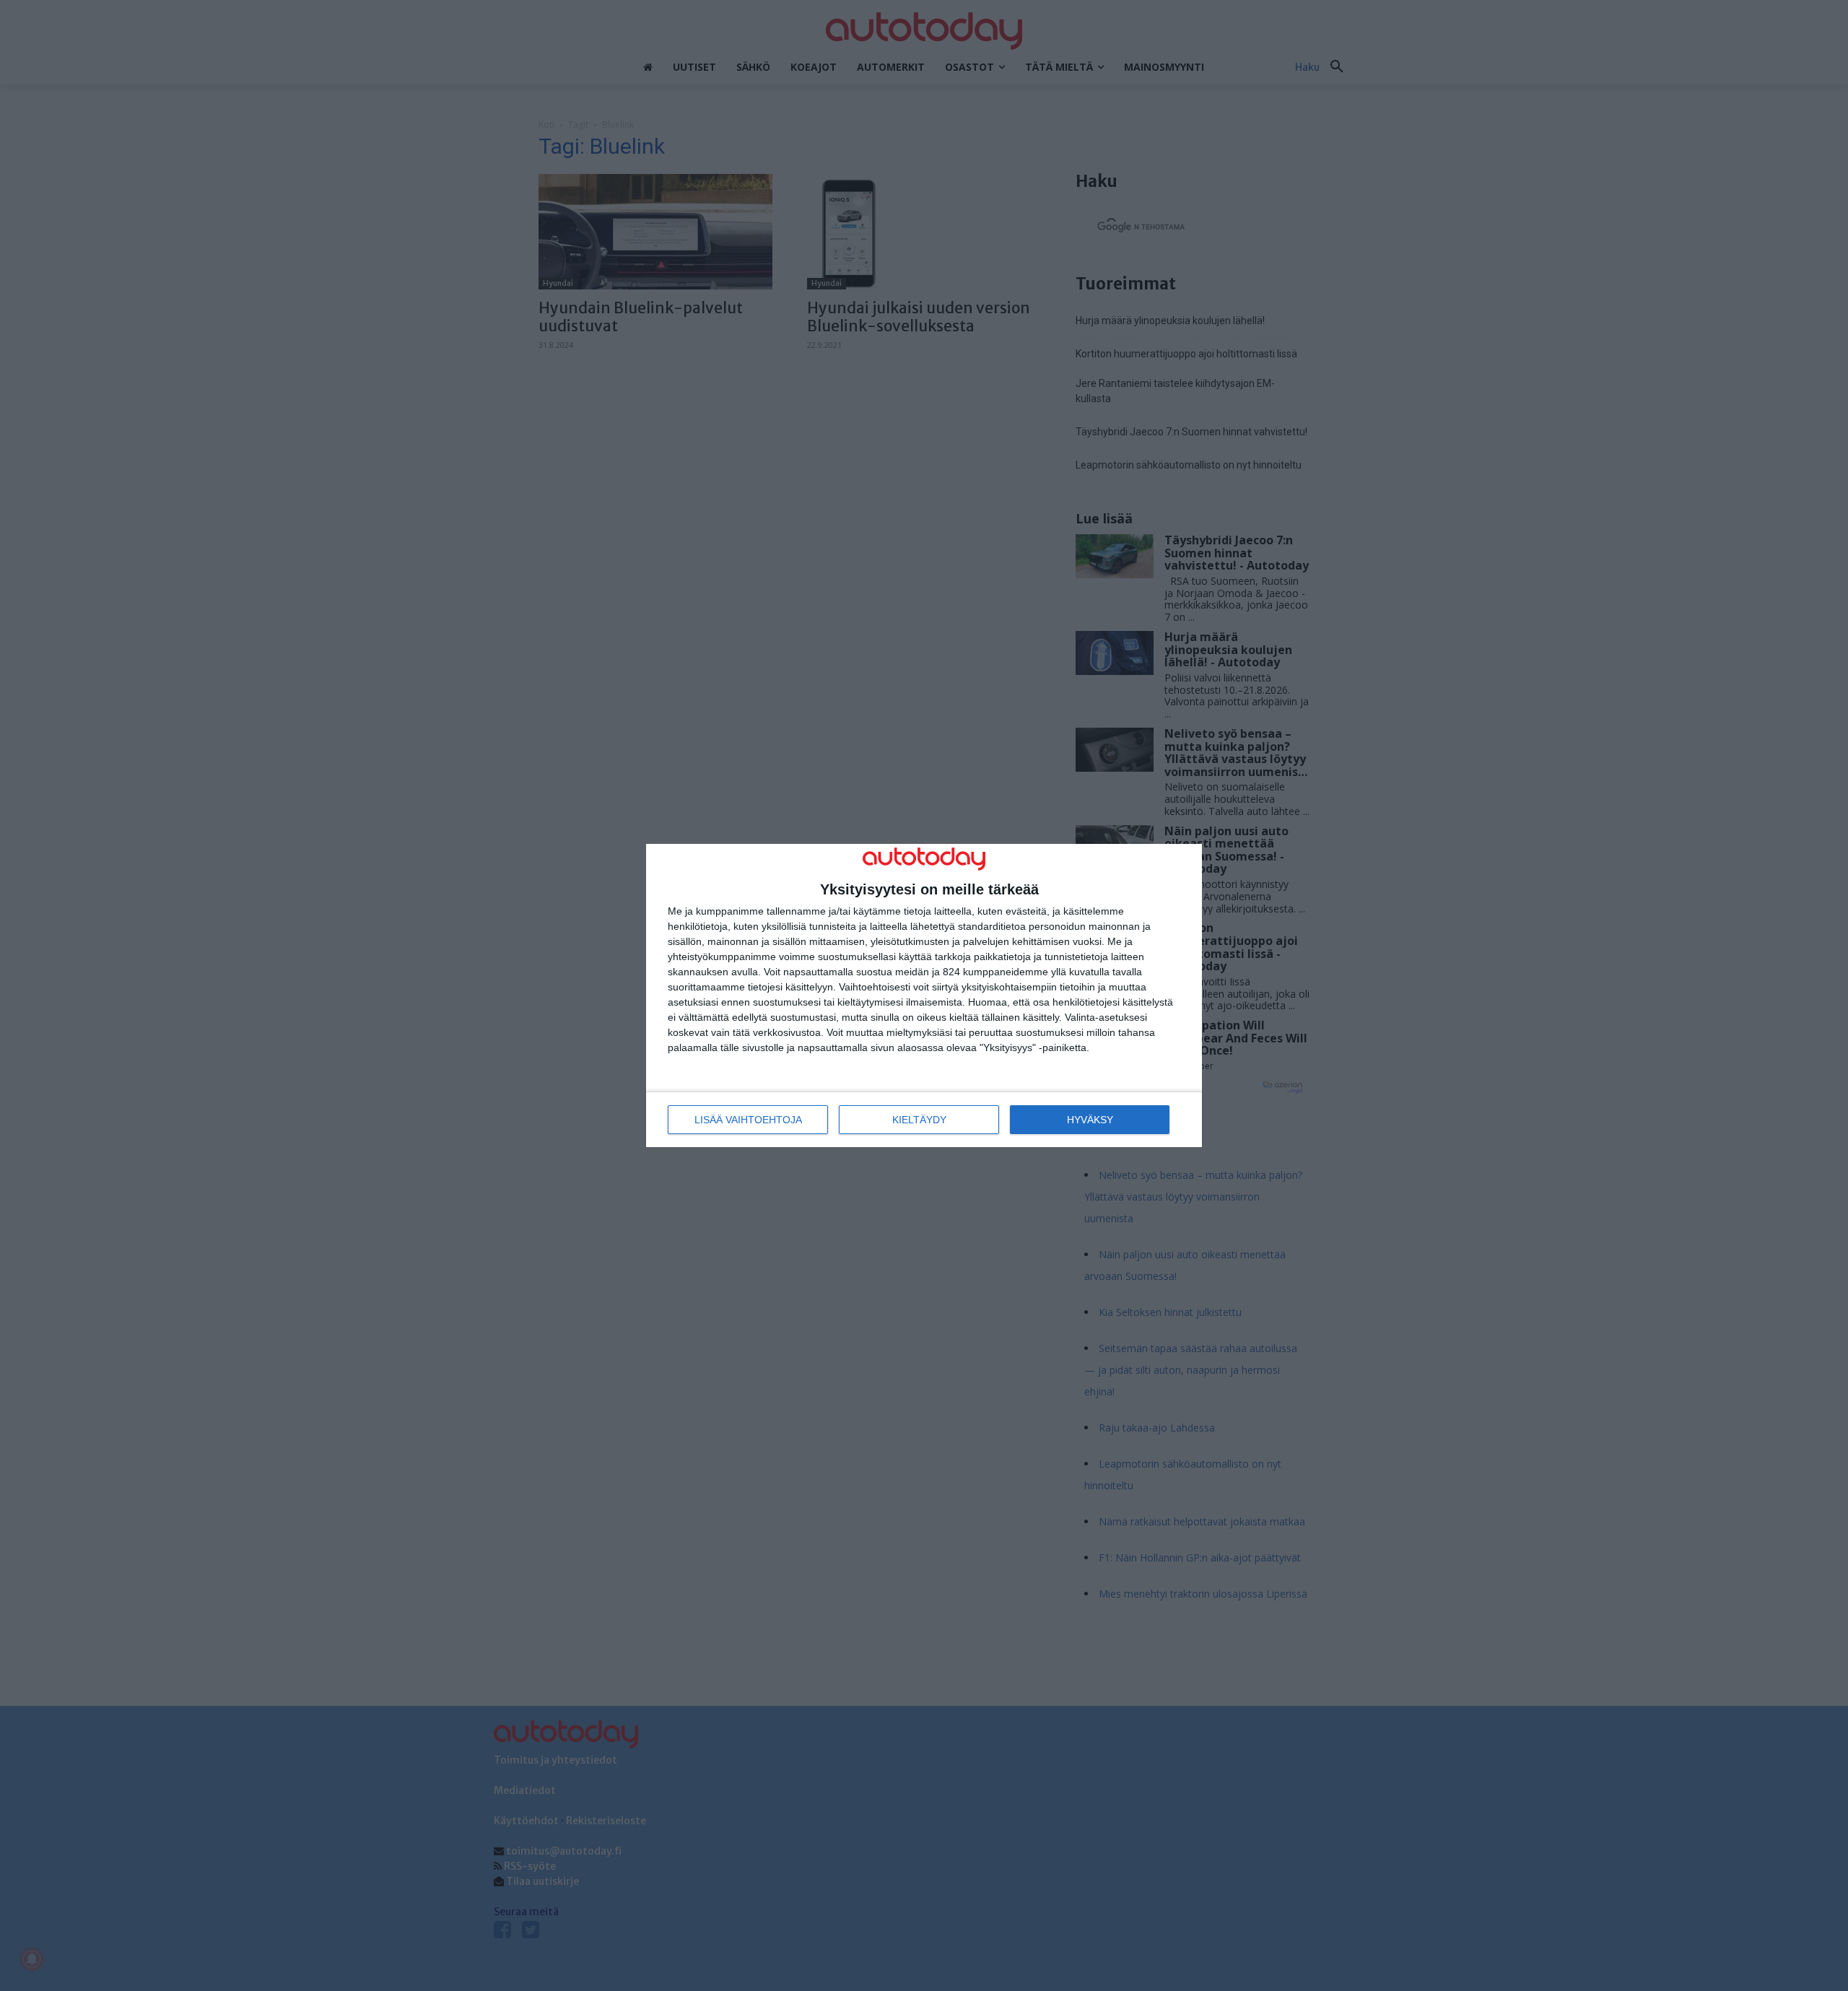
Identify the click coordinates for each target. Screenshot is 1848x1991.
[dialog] (924, 996)
